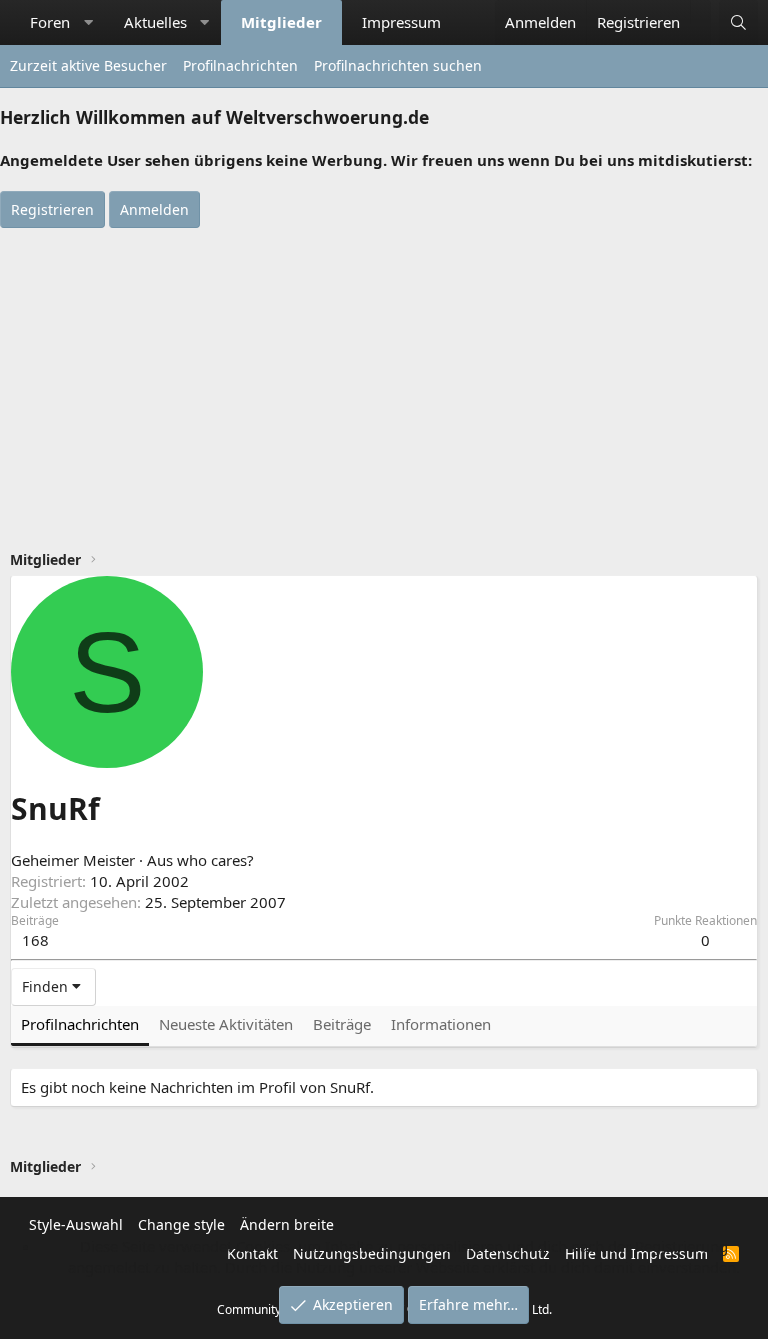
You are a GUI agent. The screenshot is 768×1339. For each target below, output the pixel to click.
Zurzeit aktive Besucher (88, 65)
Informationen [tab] (441, 1024)
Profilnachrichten (240, 65)
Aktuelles (155, 22)
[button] (88, 22)
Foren (50, 22)
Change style (181, 1224)
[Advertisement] (384, 378)
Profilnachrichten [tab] (80, 1024)
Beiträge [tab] (342, 1024)
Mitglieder (281, 22)
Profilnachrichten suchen (398, 65)
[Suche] (738, 22)
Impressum (401, 22)
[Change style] (700, 12)
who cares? (215, 860)
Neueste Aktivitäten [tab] (226, 1024)
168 (35, 940)
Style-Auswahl (76, 1224)
